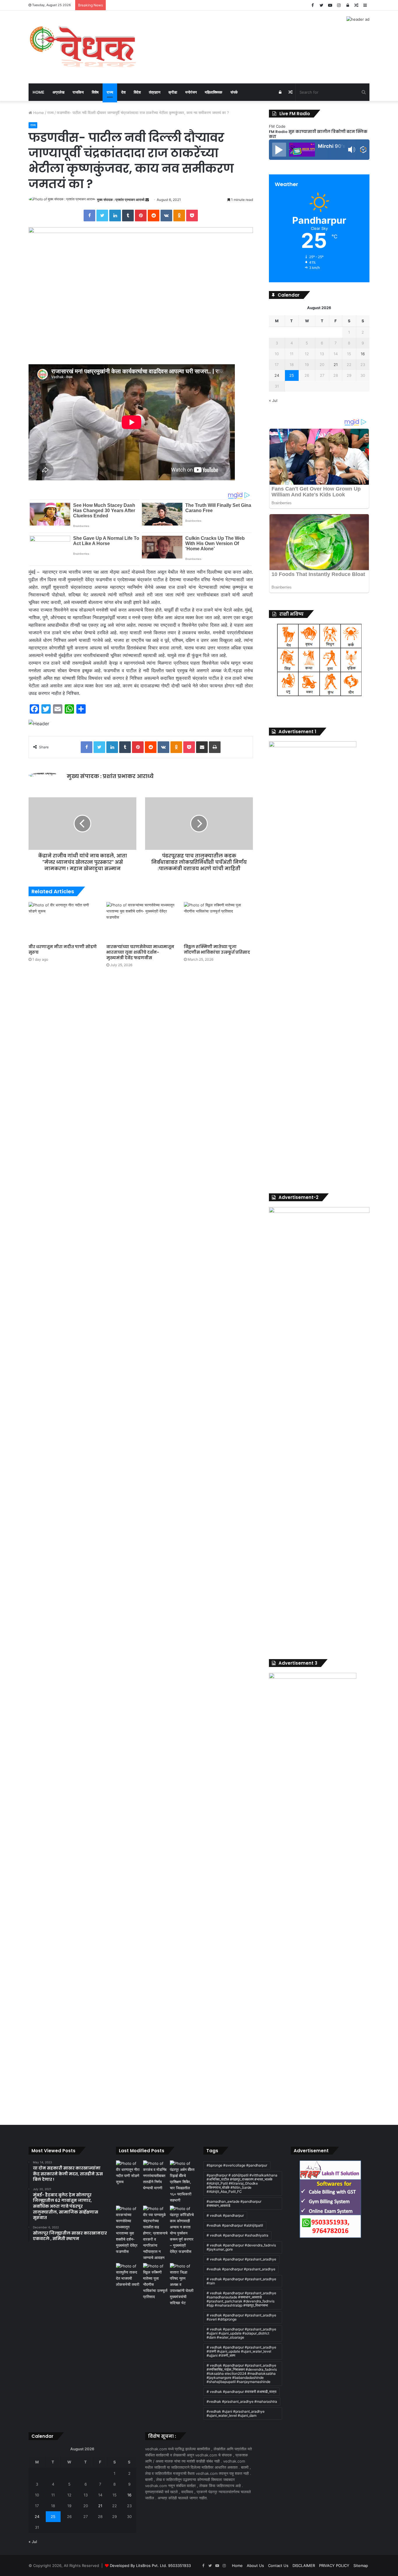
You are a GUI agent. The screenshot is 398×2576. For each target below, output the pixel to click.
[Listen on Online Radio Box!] (363, 150)
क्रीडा (173, 92)
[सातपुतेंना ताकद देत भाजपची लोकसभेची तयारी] (128, 2275)
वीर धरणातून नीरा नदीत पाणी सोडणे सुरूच (63, 949)
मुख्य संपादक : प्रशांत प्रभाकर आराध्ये (121, 200)
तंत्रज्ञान (155, 92)
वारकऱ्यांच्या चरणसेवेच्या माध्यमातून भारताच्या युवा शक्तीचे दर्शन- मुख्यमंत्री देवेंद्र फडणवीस (140, 952)
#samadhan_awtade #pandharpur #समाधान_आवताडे (234, 2203)
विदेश (137, 92)
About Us (255, 2566)
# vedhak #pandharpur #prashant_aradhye (241, 2259)
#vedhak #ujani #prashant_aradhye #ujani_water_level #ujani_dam (236, 2413)
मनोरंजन (191, 92)
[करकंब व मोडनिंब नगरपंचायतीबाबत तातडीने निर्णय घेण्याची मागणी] (155, 2176)
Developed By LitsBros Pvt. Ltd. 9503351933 (150, 2566)
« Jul (273, 400)
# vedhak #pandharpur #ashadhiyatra (237, 2235)
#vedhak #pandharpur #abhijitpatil (235, 2225)
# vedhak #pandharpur (225, 2215)
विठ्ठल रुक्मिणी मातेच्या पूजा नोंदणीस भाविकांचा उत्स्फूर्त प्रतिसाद (217, 949)
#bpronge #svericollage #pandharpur (237, 2165)
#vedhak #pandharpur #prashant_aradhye (241, 2269)
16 (363, 354)
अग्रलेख (58, 92)
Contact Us (278, 2566)
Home (38, 92)
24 (277, 375)
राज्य (110, 92)
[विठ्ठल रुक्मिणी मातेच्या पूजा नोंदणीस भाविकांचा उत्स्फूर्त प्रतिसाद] (218, 921)
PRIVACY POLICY (334, 2566)
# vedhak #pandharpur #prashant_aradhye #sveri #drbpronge (241, 2317)
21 (336, 365)
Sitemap (361, 2566)
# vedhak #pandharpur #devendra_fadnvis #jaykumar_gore (241, 2247)
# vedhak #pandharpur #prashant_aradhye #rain (241, 2281)
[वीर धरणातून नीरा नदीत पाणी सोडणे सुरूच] (63, 921)
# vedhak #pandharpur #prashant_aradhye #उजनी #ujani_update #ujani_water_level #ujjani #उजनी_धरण (241, 2351)
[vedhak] (82, 47)
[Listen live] (279, 150)
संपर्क (234, 92)
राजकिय (78, 92)
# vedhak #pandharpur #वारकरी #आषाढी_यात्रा (242, 2392)
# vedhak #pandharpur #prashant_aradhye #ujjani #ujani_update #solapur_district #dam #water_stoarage (241, 2333)
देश (123, 92)
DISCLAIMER (304, 2566)
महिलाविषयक (214, 92)
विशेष (95, 92)
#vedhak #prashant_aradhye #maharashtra (242, 2401)
